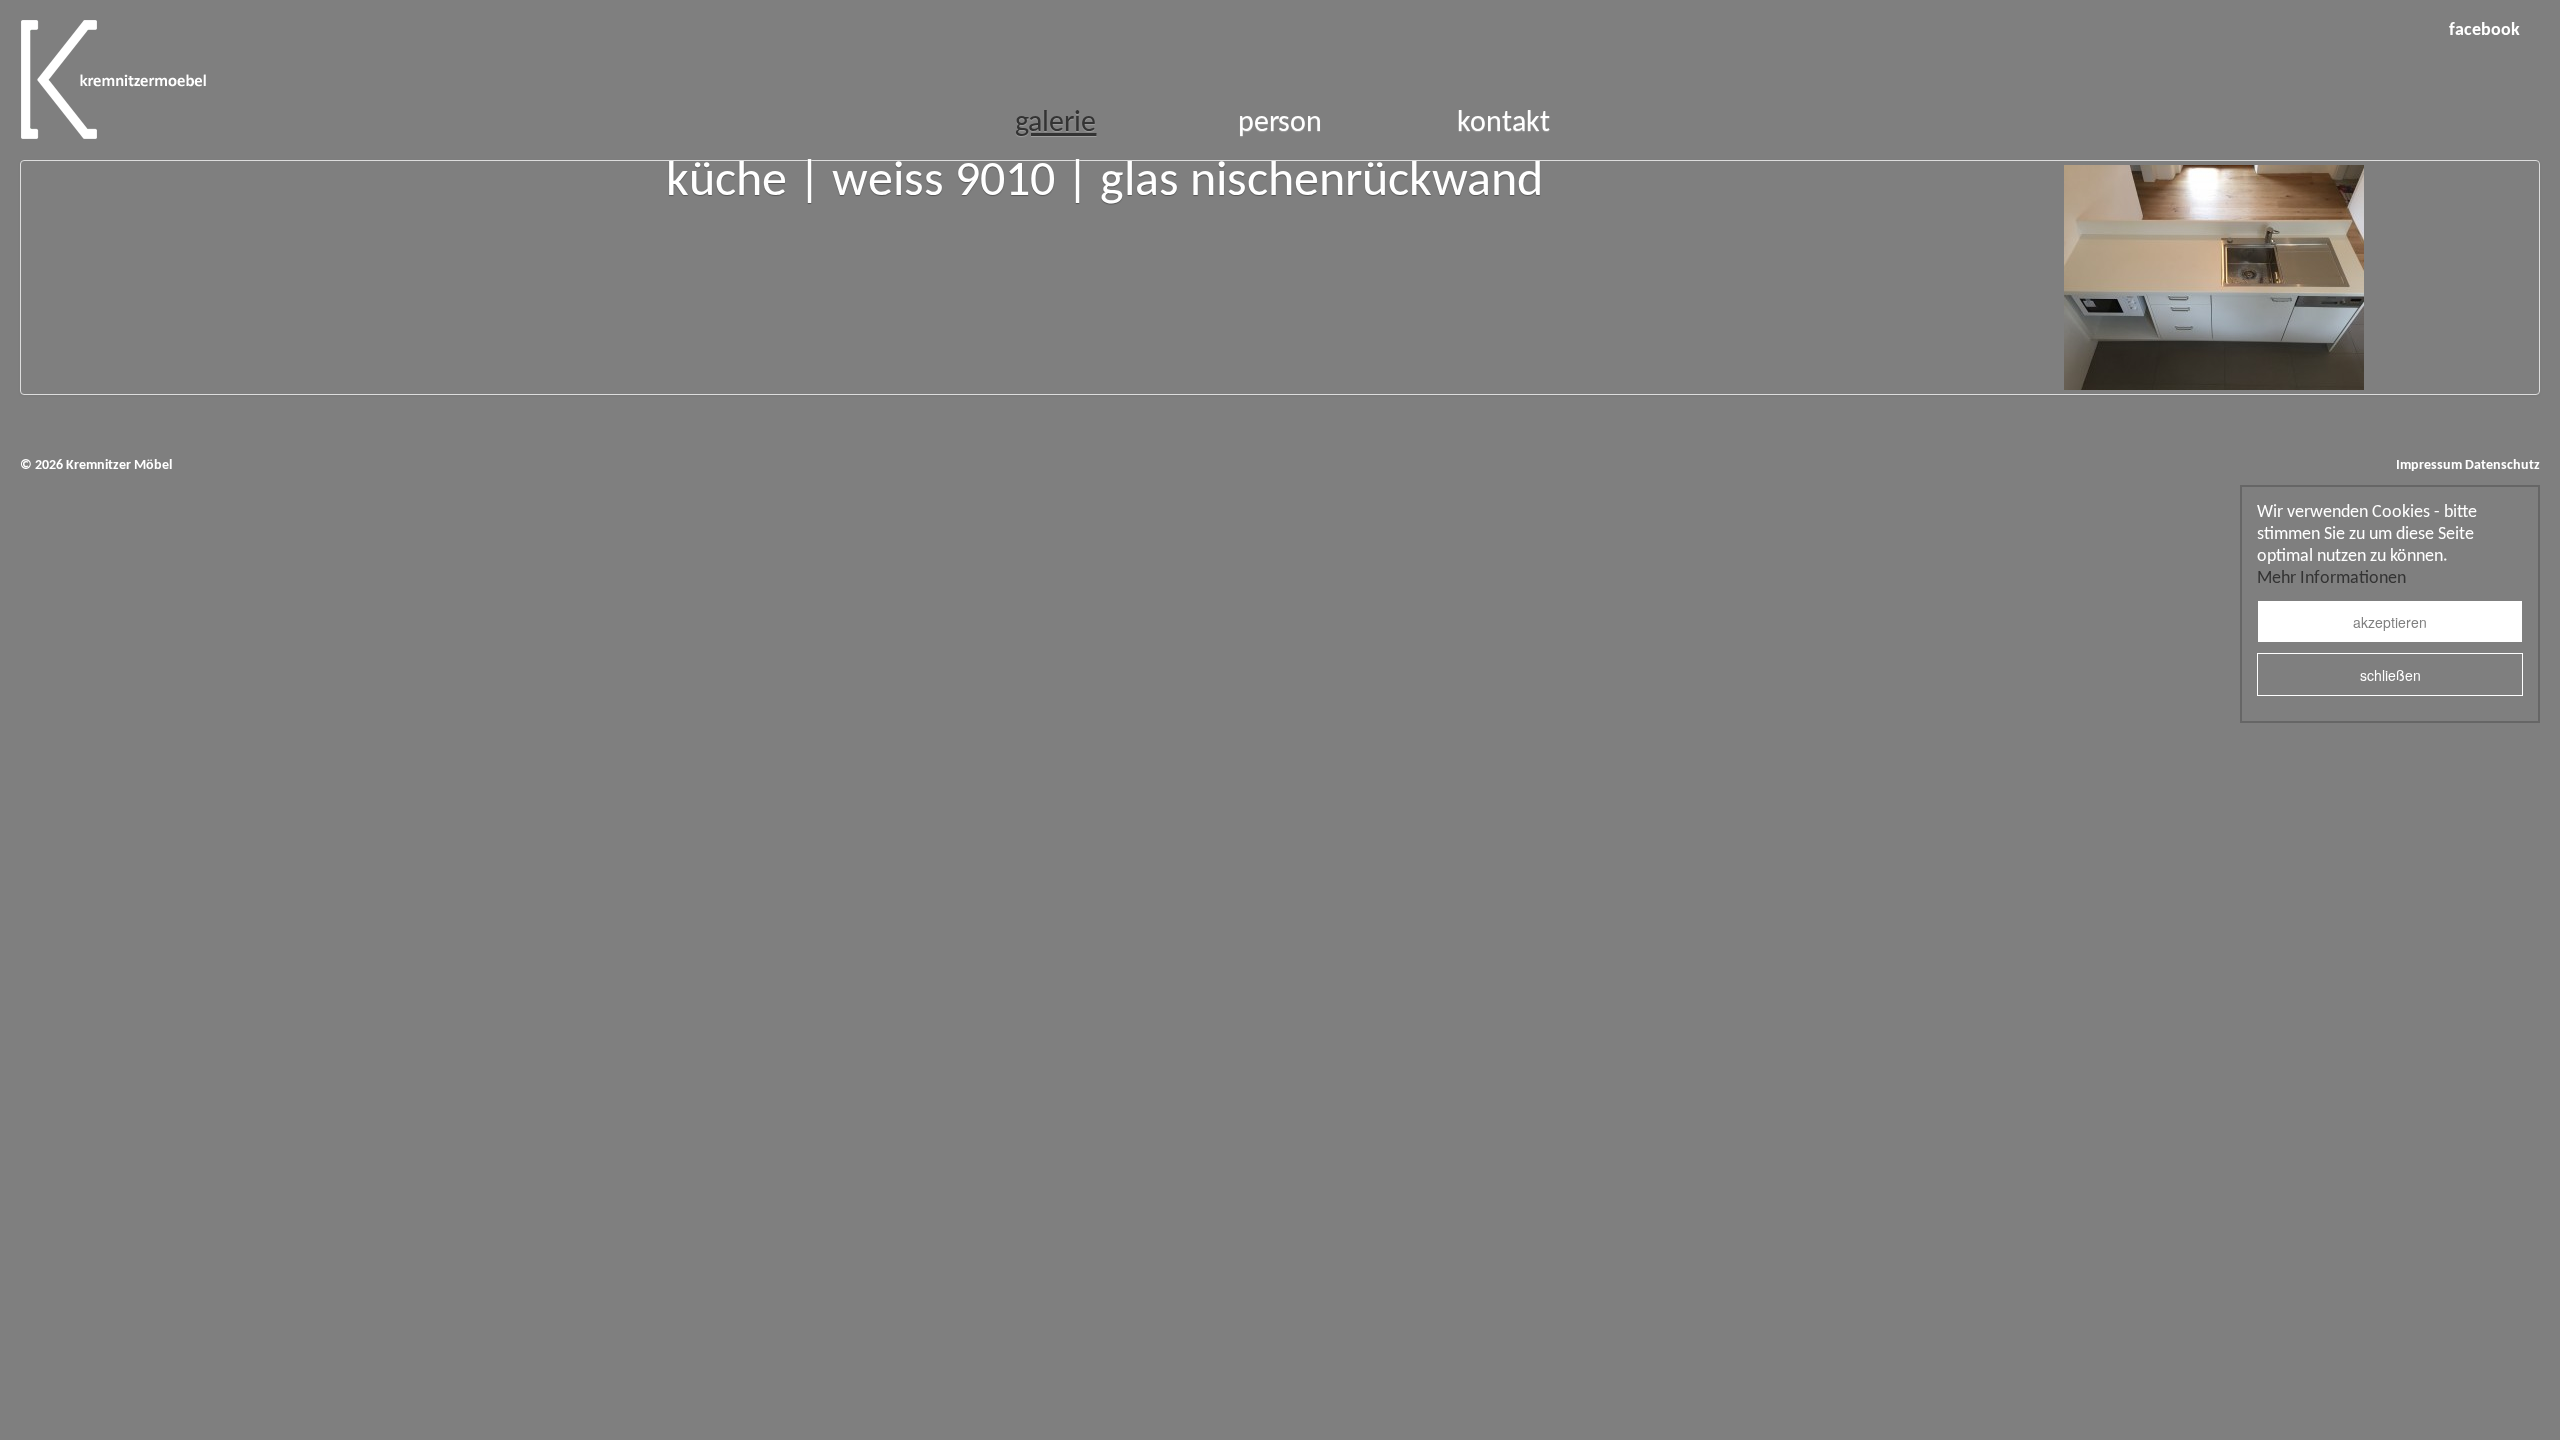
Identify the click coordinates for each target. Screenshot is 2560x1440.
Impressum (2429, 465)
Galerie (1055, 123)
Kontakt (1503, 123)
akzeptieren (2390, 622)
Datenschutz (2502, 465)
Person (1280, 123)
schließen (2390, 675)
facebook (2484, 30)
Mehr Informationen (2331, 578)
